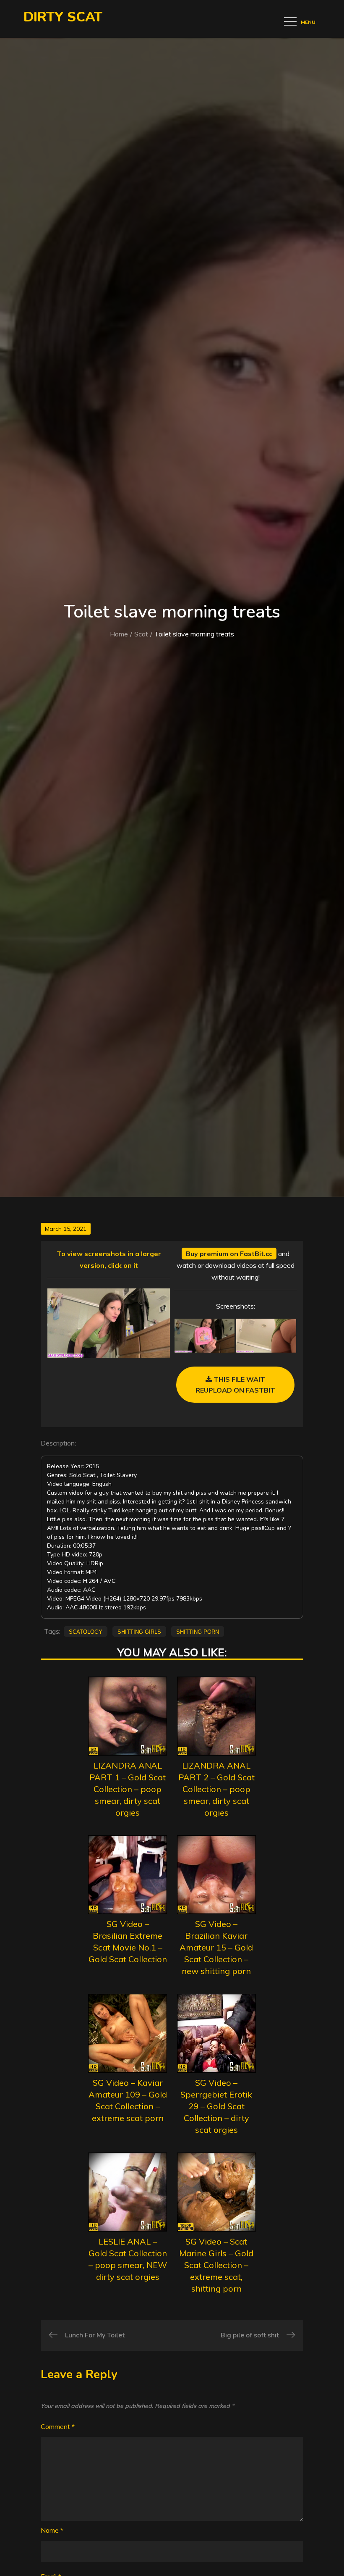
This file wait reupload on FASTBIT (235, 1385)
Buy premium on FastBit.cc (229, 1254)
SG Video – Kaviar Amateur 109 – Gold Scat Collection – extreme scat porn (128, 2100)
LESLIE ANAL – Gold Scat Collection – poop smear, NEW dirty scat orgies (128, 2259)
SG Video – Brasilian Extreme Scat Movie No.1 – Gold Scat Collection (128, 1941)
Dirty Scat (63, 17)
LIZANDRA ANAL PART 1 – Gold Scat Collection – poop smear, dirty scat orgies (128, 1789)
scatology (86, 1631)
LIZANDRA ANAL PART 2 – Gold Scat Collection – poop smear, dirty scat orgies (216, 1789)
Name (52, 2530)
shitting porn (198, 1631)
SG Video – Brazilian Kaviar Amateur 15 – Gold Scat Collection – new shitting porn (216, 1947)
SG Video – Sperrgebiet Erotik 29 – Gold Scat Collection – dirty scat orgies (216, 2106)
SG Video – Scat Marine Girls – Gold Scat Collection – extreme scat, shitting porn (216, 2265)
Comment (58, 2426)
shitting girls (139, 1631)
